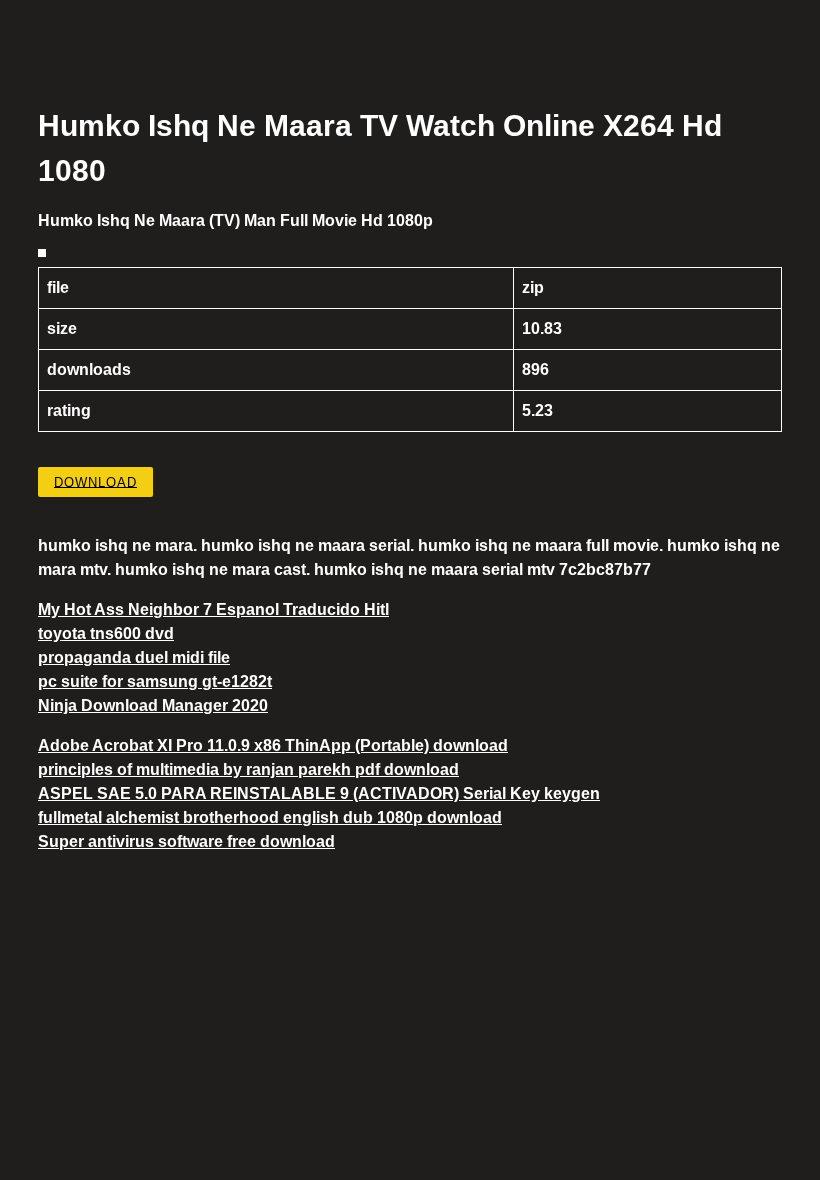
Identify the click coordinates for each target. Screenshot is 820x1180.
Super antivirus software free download (186, 841)
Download (95, 481)
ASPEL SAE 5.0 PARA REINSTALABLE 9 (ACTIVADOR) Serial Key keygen (319, 793)
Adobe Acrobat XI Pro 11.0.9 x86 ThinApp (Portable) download (273, 745)
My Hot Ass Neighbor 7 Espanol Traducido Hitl (213, 609)
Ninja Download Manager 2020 (153, 705)
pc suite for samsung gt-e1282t (155, 681)
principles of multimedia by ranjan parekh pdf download (248, 769)
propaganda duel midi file (134, 657)
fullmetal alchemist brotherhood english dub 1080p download (270, 817)
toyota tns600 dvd (106, 633)
